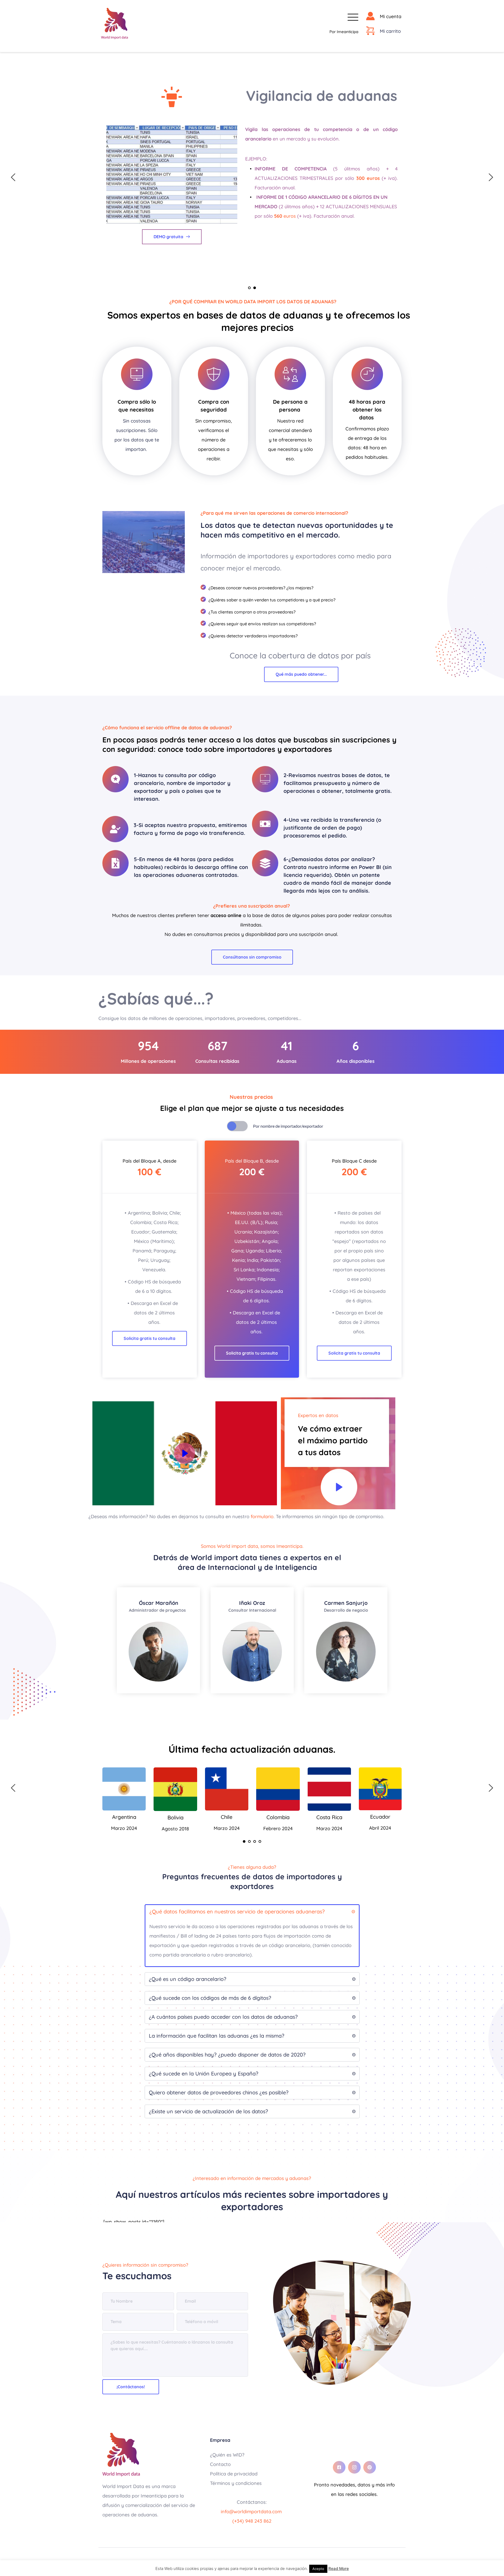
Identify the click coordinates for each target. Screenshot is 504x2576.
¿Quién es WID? (227, 2455)
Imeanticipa (348, 32)
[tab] (201, 1126)
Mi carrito (390, 31)
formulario (262, 1516)
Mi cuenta (391, 16)
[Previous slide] (13, 177)
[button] (353, 17)
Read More (339, 2569)
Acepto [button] (318, 2569)
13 (272, 230)
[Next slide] (491, 177)
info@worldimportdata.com (252, 2512)
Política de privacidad (234, 2474)
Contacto (221, 2464)
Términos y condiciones (237, 2483)
